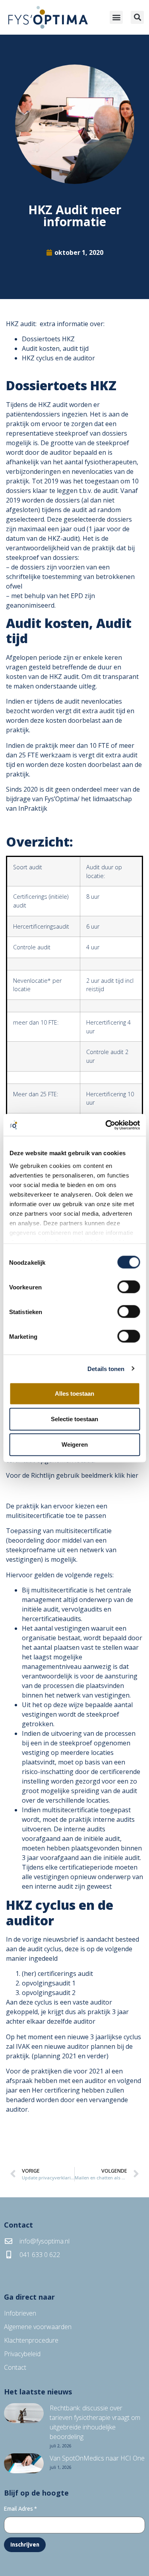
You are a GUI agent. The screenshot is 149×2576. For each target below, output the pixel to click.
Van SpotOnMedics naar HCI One (97, 2458)
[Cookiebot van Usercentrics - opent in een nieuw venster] (106, 1125)
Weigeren (75, 1444)
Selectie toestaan (74, 1419)
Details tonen (106, 1368)
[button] (116, 17)
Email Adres (20, 2509)
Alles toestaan (74, 1394)
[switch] (129, 1287)
